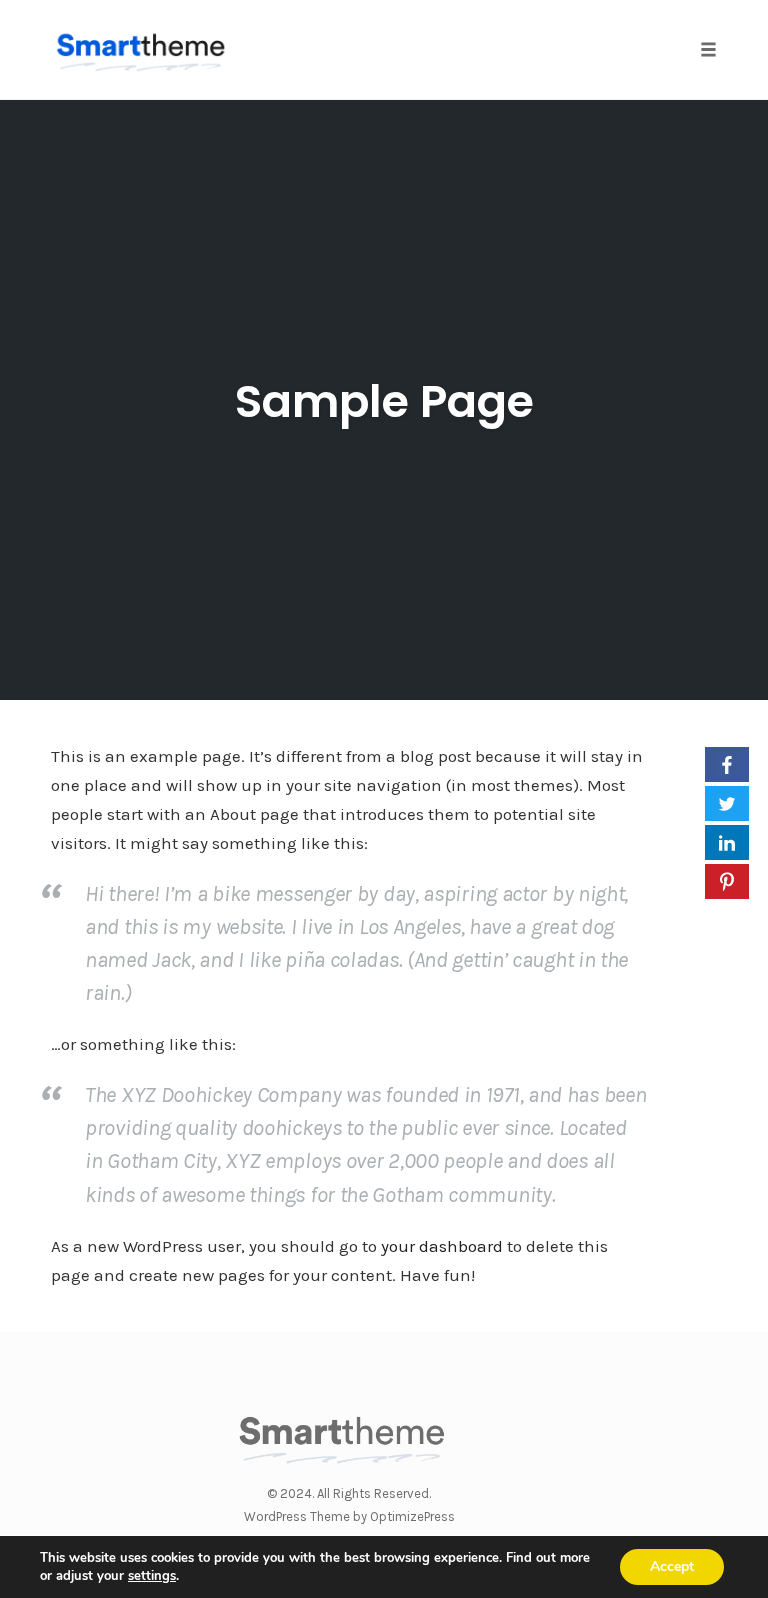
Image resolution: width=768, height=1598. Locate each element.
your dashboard (442, 1246)
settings (152, 1576)
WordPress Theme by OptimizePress (349, 1516)
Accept (672, 1566)
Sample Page (384, 401)
